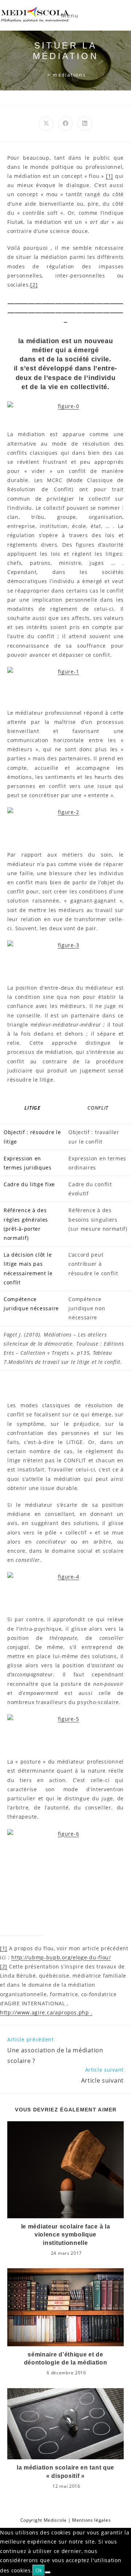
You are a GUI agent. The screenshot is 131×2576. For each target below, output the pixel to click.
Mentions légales (91, 2520)
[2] (34, 285)
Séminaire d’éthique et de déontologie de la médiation (66, 2358)
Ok (39, 2570)
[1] (110, 176)
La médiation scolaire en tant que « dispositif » (65, 2472)
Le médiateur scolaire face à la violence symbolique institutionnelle (66, 2235)
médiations (69, 75)
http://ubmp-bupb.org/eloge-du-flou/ (61, 1957)
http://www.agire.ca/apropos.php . (46, 2012)
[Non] (48, 2572)
